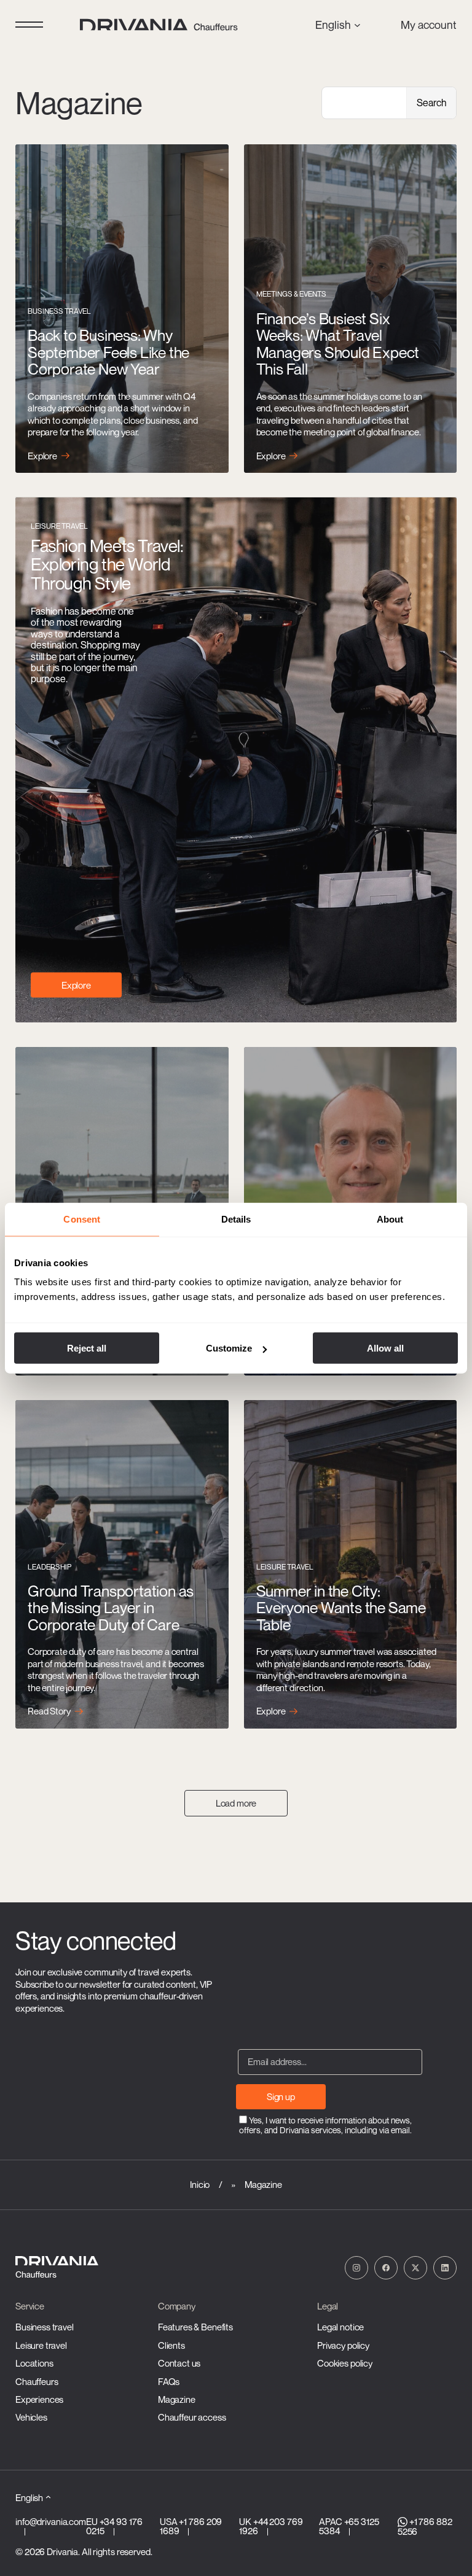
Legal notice (340, 2327)
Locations (34, 2363)
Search (431, 103)
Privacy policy (343, 2345)
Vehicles (31, 2417)
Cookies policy (345, 2363)
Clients (171, 2345)
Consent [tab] (82, 1219)
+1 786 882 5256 (425, 2526)
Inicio (200, 2184)
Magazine (177, 2399)
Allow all (385, 1348)
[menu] (29, 25)
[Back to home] (160, 25)
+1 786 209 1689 (191, 2526)
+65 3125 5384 (349, 2526)
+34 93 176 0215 (114, 2526)
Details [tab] (236, 1219)
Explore (42, 456)
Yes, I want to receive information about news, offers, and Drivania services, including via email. (325, 2125)
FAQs (169, 2381)
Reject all (87, 1348)
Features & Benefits (195, 2327)
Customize (229, 1348)
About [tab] (390, 1219)
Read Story (49, 1711)
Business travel (45, 2327)
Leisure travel (41, 2345)
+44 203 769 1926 (271, 2526)
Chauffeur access (192, 2417)
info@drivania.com (51, 2521)
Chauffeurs (37, 2381)
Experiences (39, 2399)
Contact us (179, 2363)
